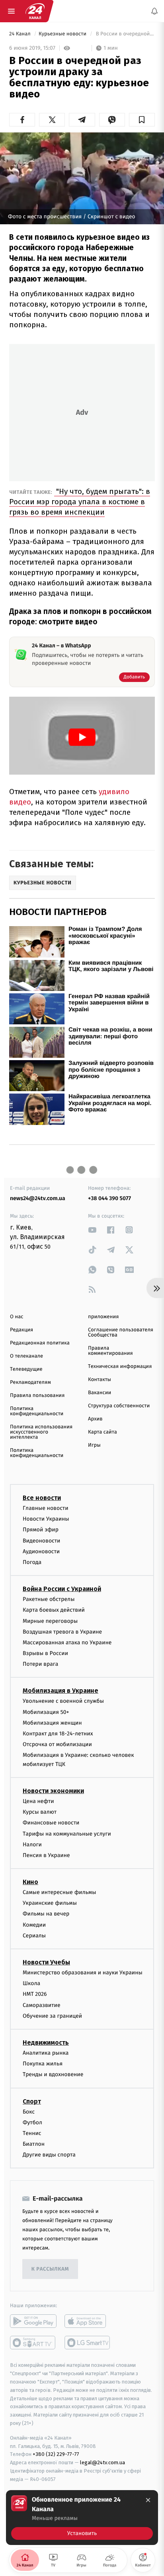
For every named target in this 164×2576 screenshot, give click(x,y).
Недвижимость (46, 2043)
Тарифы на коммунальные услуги (67, 1834)
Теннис (32, 2133)
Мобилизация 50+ (46, 1712)
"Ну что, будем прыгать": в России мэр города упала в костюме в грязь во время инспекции (80, 502)
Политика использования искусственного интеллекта (41, 1432)
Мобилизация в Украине (61, 1691)
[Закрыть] (148, 2500)
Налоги (32, 1845)
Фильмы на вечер (46, 1914)
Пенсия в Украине (46, 1855)
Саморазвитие (42, 2005)
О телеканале (26, 1356)
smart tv (33, 2343)
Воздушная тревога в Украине (62, 1632)
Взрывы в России (45, 1653)
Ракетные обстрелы (49, 1599)
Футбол (32, 2122)
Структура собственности (119, 1406)
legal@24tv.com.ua (102, 2463)
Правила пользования (37, 1396)
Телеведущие (26, 1369)
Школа (31, 1984)
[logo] (35, 11)
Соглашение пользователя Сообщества (121, 1333)
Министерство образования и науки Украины (83, 1973)
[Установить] (82, 2518)
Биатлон (34, 2144)
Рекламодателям (30, 1382)
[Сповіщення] (154, 11)
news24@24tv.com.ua (38, 1198)
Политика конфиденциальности (37, 1411)
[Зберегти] (142, 120)
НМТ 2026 (35, 1994)
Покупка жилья (43, 2064)
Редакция (21, 1330)
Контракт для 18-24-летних (58, 1734)
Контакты (100, 1380)
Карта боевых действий (54, 1610)
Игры (94, 1445)
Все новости (42, 1498)
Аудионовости (41, 1551)
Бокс (29, 2112)
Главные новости (46, 1508)
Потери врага (40, 1664)
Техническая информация (120, 1367)
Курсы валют (40, 1812)
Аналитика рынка (46, 2053)
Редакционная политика (40, 1343)
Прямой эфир (41, 1530)
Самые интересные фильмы (59, 1892)
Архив (95, 1419)
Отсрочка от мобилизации (57, 1745)
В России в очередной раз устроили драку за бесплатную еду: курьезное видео (125, 34)
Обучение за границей (52, 2016)
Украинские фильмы (50, 1903)
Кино (30, 1882)
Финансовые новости (51, 1823)
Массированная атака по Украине (67, 1643)
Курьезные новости (63, 34)
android (33, 2322)
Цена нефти (38, 1801)
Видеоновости (42, 1541)
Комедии (34, 1925)
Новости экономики (53, 1791)
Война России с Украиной (62, 1589)
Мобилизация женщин (52, 1723)
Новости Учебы (46, 1962)
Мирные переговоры (50, 1621)
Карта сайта (102, 1432)
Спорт (32, 2101)
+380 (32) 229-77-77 (56, 2455)
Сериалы (34, 1936)
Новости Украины (46, 1519)
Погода (32, 1562)
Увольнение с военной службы (63, 1701)
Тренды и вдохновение (53, 2075)
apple (88, 2322)
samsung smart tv (88, 2343)
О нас (17, 1317)
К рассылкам (50, 2269)
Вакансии (100, 1393)
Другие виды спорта (49, 2155)
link (92, 1230)
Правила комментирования (110, 1351)
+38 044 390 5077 (109, 1198)
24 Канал (20, 34)
